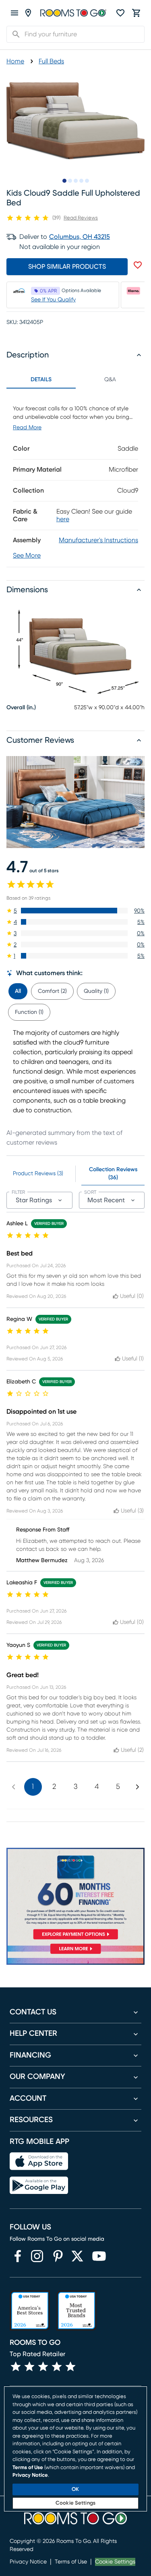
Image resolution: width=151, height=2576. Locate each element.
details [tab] (41, 380)
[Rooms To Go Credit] (75, 1895)
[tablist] (75, 380)
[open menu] (14, 13)
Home (15, 61)
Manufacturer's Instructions (98, 540)
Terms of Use (71, 2562)
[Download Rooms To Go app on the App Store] (39, 2161)
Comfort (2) (52, 991)
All (18, 991)
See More (27, 556)
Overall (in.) (21, 708)
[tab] (18, 990)
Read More (27, 428)
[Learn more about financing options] (75, 1954)
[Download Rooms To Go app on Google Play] (39, 2185)
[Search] (14, 34)
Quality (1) (96, 991)
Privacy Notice (28, 2562)
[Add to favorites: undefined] (138, 265)
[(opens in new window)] (18, 2256)
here (63, 519)
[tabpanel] (75, 478)
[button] (75, 911)
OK (75, 2489)
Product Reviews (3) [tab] (38, 1174)
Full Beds (51, 61)
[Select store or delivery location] (28, 13)
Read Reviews (81, 218)
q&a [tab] (110, 380)
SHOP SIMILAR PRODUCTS (67, 267)
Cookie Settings (115, 2562)
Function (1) (29, 1012)
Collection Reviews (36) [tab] (113, 1174)
